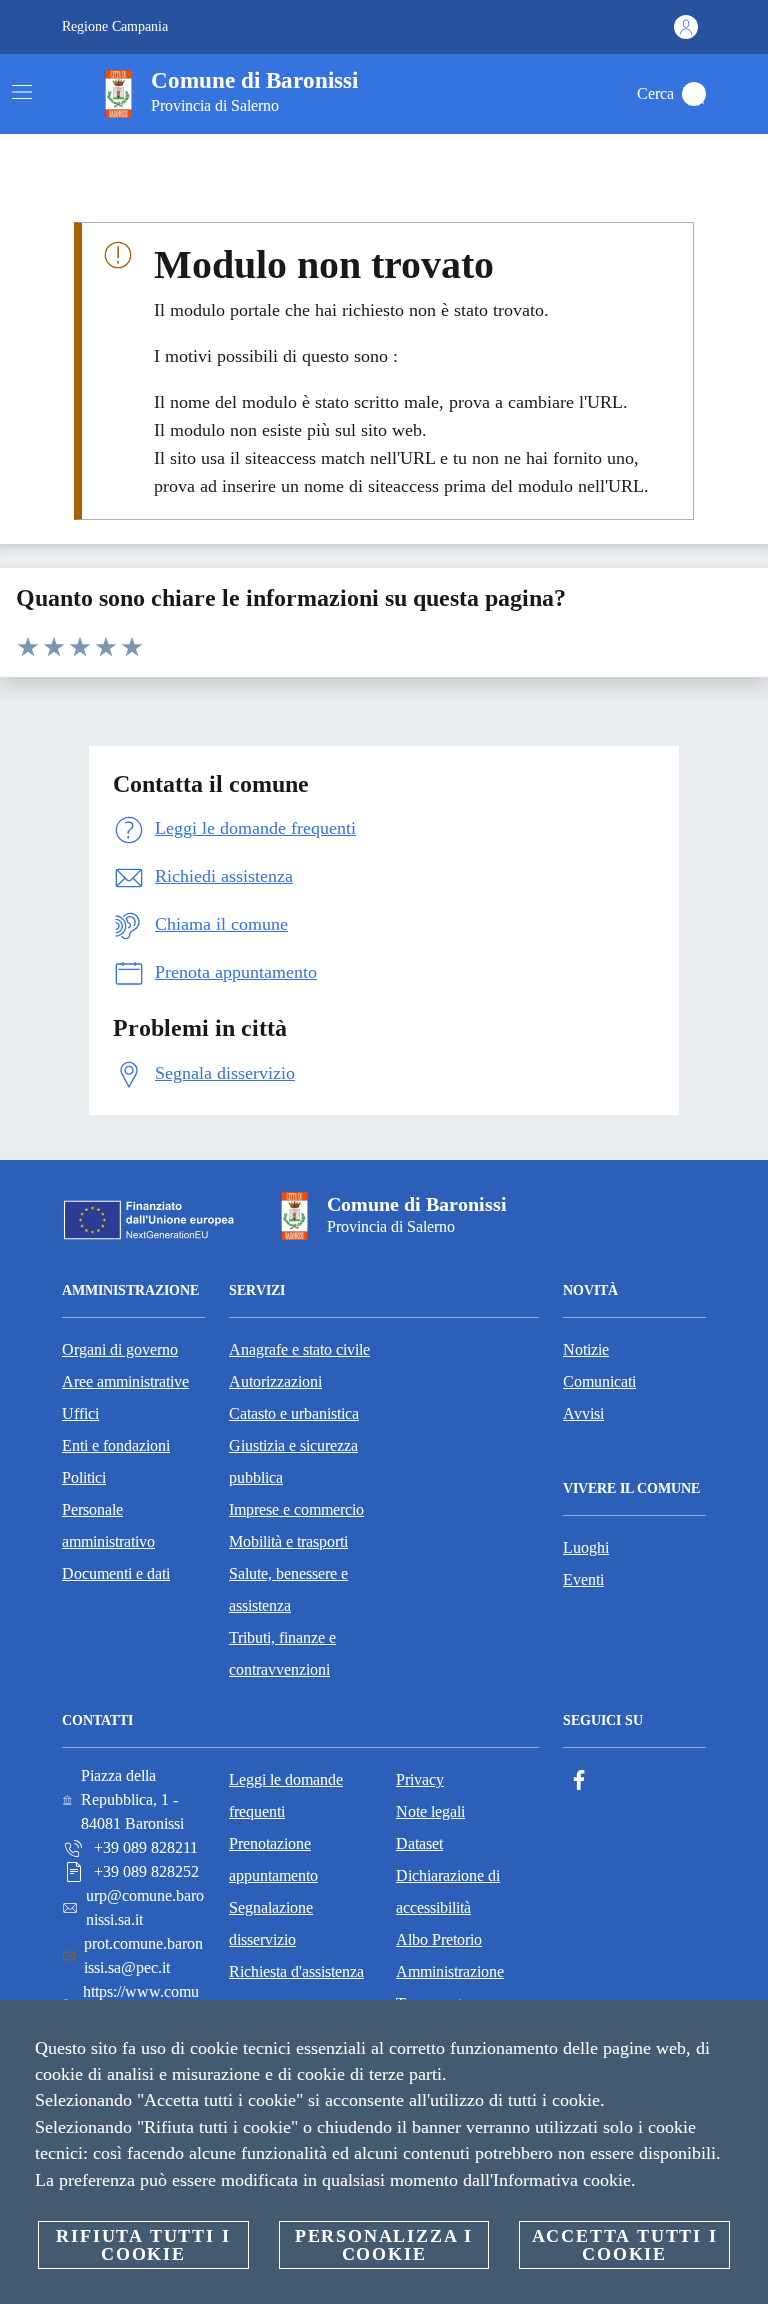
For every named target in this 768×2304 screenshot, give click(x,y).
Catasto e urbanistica (294, 1413)
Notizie (586, 1349)
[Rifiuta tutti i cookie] (745, 2031)
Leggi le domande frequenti (286, 1795)
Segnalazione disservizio (271, 1923)
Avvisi (583, 1413)
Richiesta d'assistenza (296, 1971)
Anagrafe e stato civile (299, 1349)
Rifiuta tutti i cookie (143, 2245)
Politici (84, 1477)
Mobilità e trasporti (288, 1541)
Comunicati (599, 1381)
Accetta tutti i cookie (625, 2245)
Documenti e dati (116, 1573)
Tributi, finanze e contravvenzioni (282, 1653)
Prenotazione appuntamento (273, 1859)
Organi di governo (120, 1349)
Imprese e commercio (296, 1509)
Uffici (80, 1413)
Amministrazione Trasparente (450, 1987)
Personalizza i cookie (384, 2245)
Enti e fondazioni (116, 1445)
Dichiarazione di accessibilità (448, 1891)
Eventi (583, 1579)
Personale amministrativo (108, 1525)
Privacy (420, 1779)
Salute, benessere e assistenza (288, 1589)
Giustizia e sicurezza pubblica (293, 1461)
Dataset (419, 1843)
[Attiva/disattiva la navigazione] (22, 92)
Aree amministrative (125, 1381)
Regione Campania (115, 26)
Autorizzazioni (275, 1381)
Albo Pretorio (439, 1939)
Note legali (430, 1811)
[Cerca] (694, 94)
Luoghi (586, 1547)
